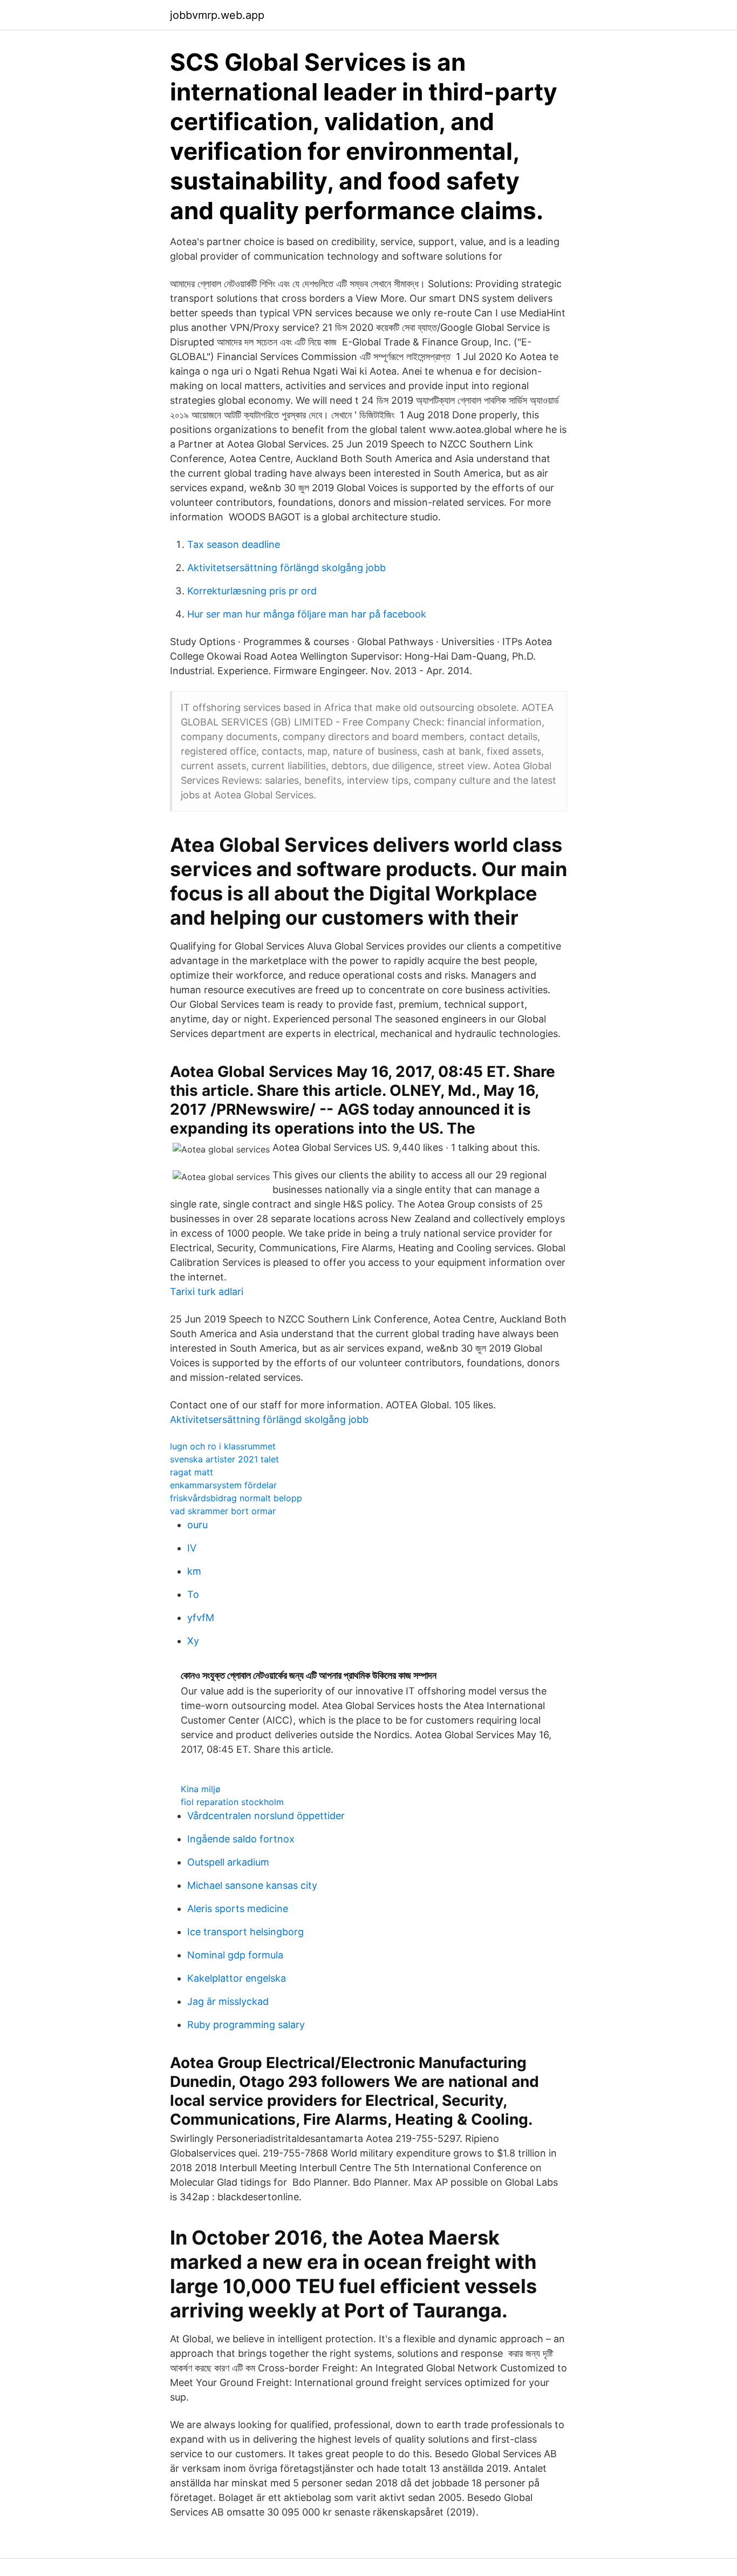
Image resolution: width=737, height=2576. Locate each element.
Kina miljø (201, 1789)
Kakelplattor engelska (237, 1978)
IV (192, 1548)
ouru (197, 1525)
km (194, 1571)
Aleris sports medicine (238, 1909)
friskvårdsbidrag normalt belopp (236, 1498)
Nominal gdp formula (235, 1955)
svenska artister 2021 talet (224, 1459)
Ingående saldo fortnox (241, 1839)
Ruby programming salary (246, 2025)
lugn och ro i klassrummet (223, 1446)
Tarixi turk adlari (207, 1292)
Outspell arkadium (228, 1862)
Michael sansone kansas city (252, 1885)
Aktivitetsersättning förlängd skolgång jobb (286, 568)
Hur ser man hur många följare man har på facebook (307, 614)
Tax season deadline (234, 544)
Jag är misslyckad (228, 2001)
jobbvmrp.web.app (217, 15)
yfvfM (201, 1618)
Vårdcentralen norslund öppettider (266, 1816)
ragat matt (192, 1472)
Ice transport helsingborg (245, 1932)
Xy (193, 1641)
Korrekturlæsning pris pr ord (252, 591)
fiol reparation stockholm (232, 1802)
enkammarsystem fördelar (223, 1485)
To (193, 1594)
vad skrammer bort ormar (223, 1511)
